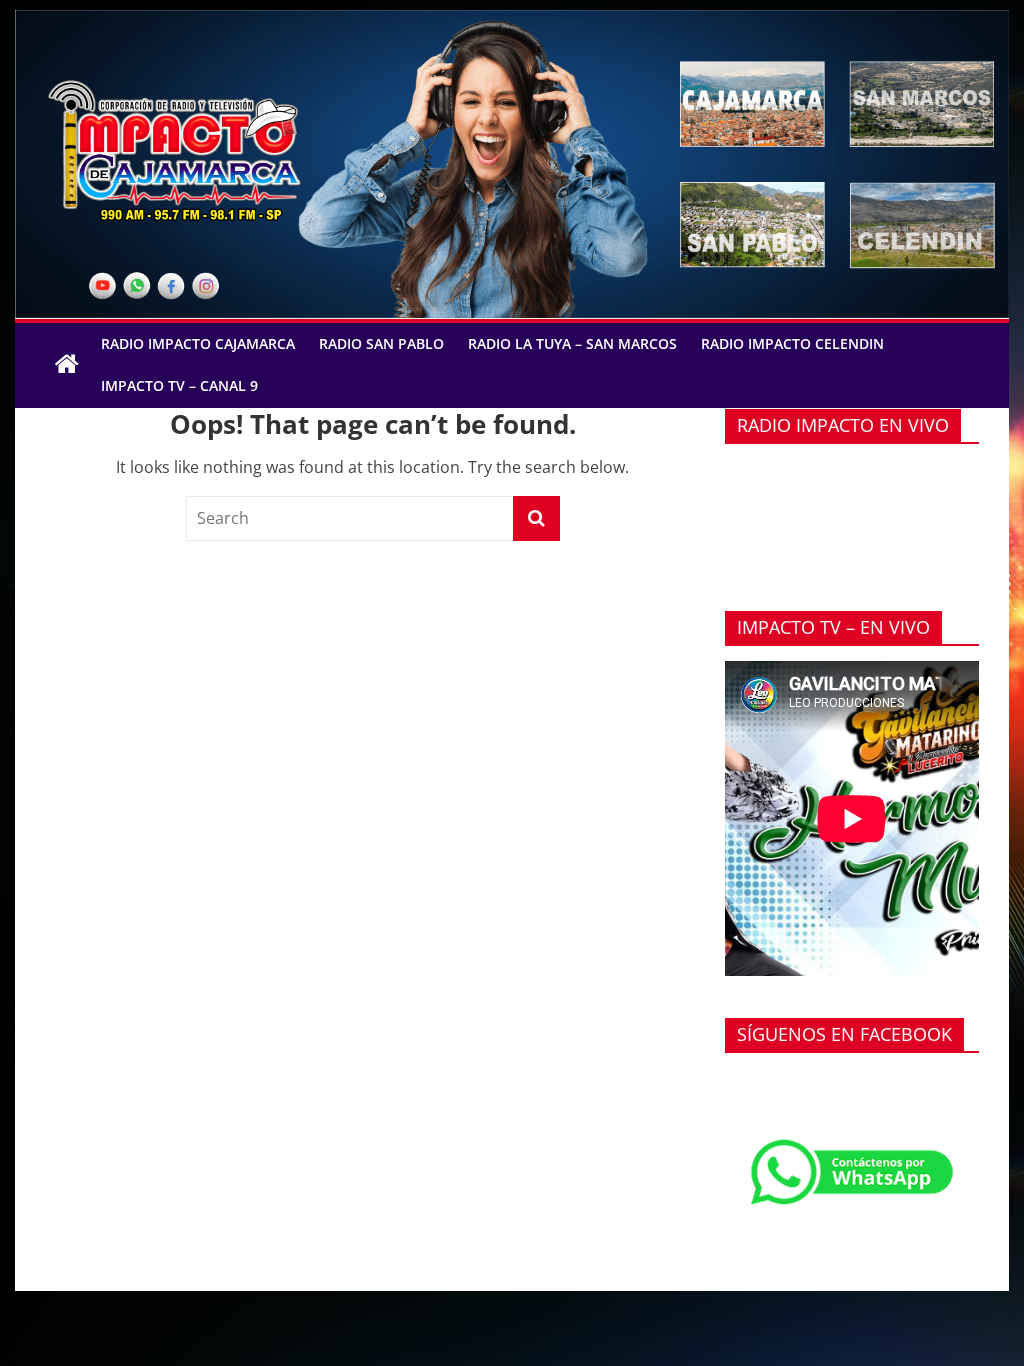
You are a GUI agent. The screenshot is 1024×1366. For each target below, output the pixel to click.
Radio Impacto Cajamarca (198, 343)
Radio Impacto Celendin (792, 343)
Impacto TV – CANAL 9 (179, 385)
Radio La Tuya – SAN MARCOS (572, 343)
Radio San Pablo (381, 343)
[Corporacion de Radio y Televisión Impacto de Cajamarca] (67, 365)
